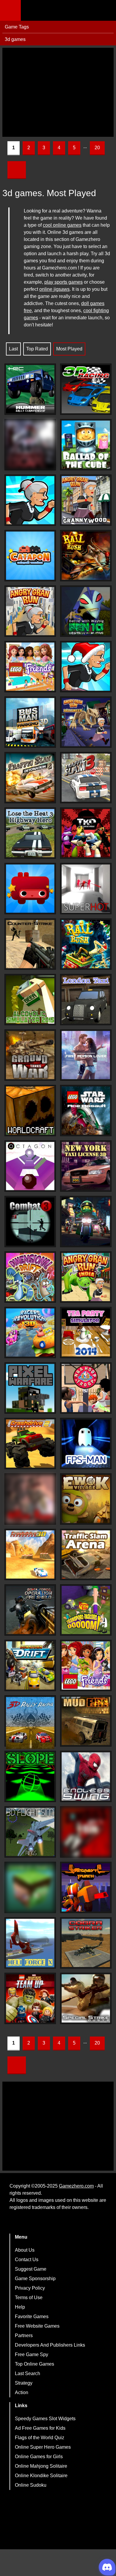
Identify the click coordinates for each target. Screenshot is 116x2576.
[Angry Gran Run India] (86, 1277)
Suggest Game (31, 2269)
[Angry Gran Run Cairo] (30, 611)
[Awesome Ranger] (30, 889)
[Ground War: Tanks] (30, 1055)
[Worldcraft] (30, 1111)
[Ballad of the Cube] (86, 445)
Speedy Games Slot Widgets (45, 2419)
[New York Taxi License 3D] (86, 1166)
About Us (25, 2250)
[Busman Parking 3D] (30, 722)
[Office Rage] (30, 1499)
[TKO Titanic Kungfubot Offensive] (86, 833)
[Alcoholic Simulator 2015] (30, 1000)
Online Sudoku (31, 2485)
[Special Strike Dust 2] (86, 1998)
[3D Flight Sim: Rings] (30, 1832)
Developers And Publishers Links (50, 2345)
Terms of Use (29, 2298)
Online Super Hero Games (43, 2447)
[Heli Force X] (30, 1943)
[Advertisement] (58, 92)
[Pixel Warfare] (30, 1388)
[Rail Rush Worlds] (86, 944)
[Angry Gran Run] (30, 500)
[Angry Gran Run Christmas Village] (86, 667)
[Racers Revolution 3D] (30, 1333)
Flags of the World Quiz (40, 2438)
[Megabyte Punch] (86, 1887)
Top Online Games (35, 2364)
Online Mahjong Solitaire (41, 2466)
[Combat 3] (30, 1222)
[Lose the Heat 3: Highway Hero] (30, 833)
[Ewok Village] (86, 1499)
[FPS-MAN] (86, 1443)
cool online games (62, 225)
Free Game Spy (32, 2354)
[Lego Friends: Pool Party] (30, 667)
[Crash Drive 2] (30, 1443)
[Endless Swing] (86, 1776)
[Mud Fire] (86, 1721)
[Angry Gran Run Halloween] (86, 722)
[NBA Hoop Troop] (86, 1388)
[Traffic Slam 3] (86, 778)
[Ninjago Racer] (86, 1222)
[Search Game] (106, 12)
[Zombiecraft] (30, 1887)
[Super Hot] (86, 889)
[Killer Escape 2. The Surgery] (30, 445)
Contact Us (27, 2260)
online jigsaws (54, 289)
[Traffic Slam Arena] (86, 1554)
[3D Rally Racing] (30, 1723)
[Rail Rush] (86, 556)
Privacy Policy (30, 2288)
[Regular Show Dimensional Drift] (30, 1277)
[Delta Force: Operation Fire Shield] (30, 1610)
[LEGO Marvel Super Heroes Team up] (30, 1998)
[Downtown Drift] (30, 1665)
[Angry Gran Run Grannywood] (86, 500)
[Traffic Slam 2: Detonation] (30, 778)
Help (20, 2307)
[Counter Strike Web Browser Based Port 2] (30, 944)
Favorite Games (32, 2317)
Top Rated (37, 349)
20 (97, 148)
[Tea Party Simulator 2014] (86, 1333)
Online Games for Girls (39, 2457)
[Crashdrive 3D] (30, 1554)
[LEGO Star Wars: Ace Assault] (86, 1111)
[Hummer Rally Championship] (30, 389)
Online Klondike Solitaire (41, 2476)
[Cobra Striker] (86, 1943)
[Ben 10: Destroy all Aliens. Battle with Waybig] (86, 611)
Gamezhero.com (76, 2186)
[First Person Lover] (86, 1055)
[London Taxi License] (86, 1000)
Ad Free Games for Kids (40, 2428)
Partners (24, 2335)
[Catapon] (30, 556)
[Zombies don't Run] (86, 1832)
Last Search (28, 2373)
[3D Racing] (86, 389)
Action (22, 2392)
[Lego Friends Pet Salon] (86, 1665)
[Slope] (30, 1776)
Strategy (24, 2383)
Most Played (69, 349)
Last (13, 349)
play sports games (64, 282)
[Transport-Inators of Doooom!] (86, 1610)
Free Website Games (37, 2326)
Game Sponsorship (35, 2279)
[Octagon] (30, 1166)
